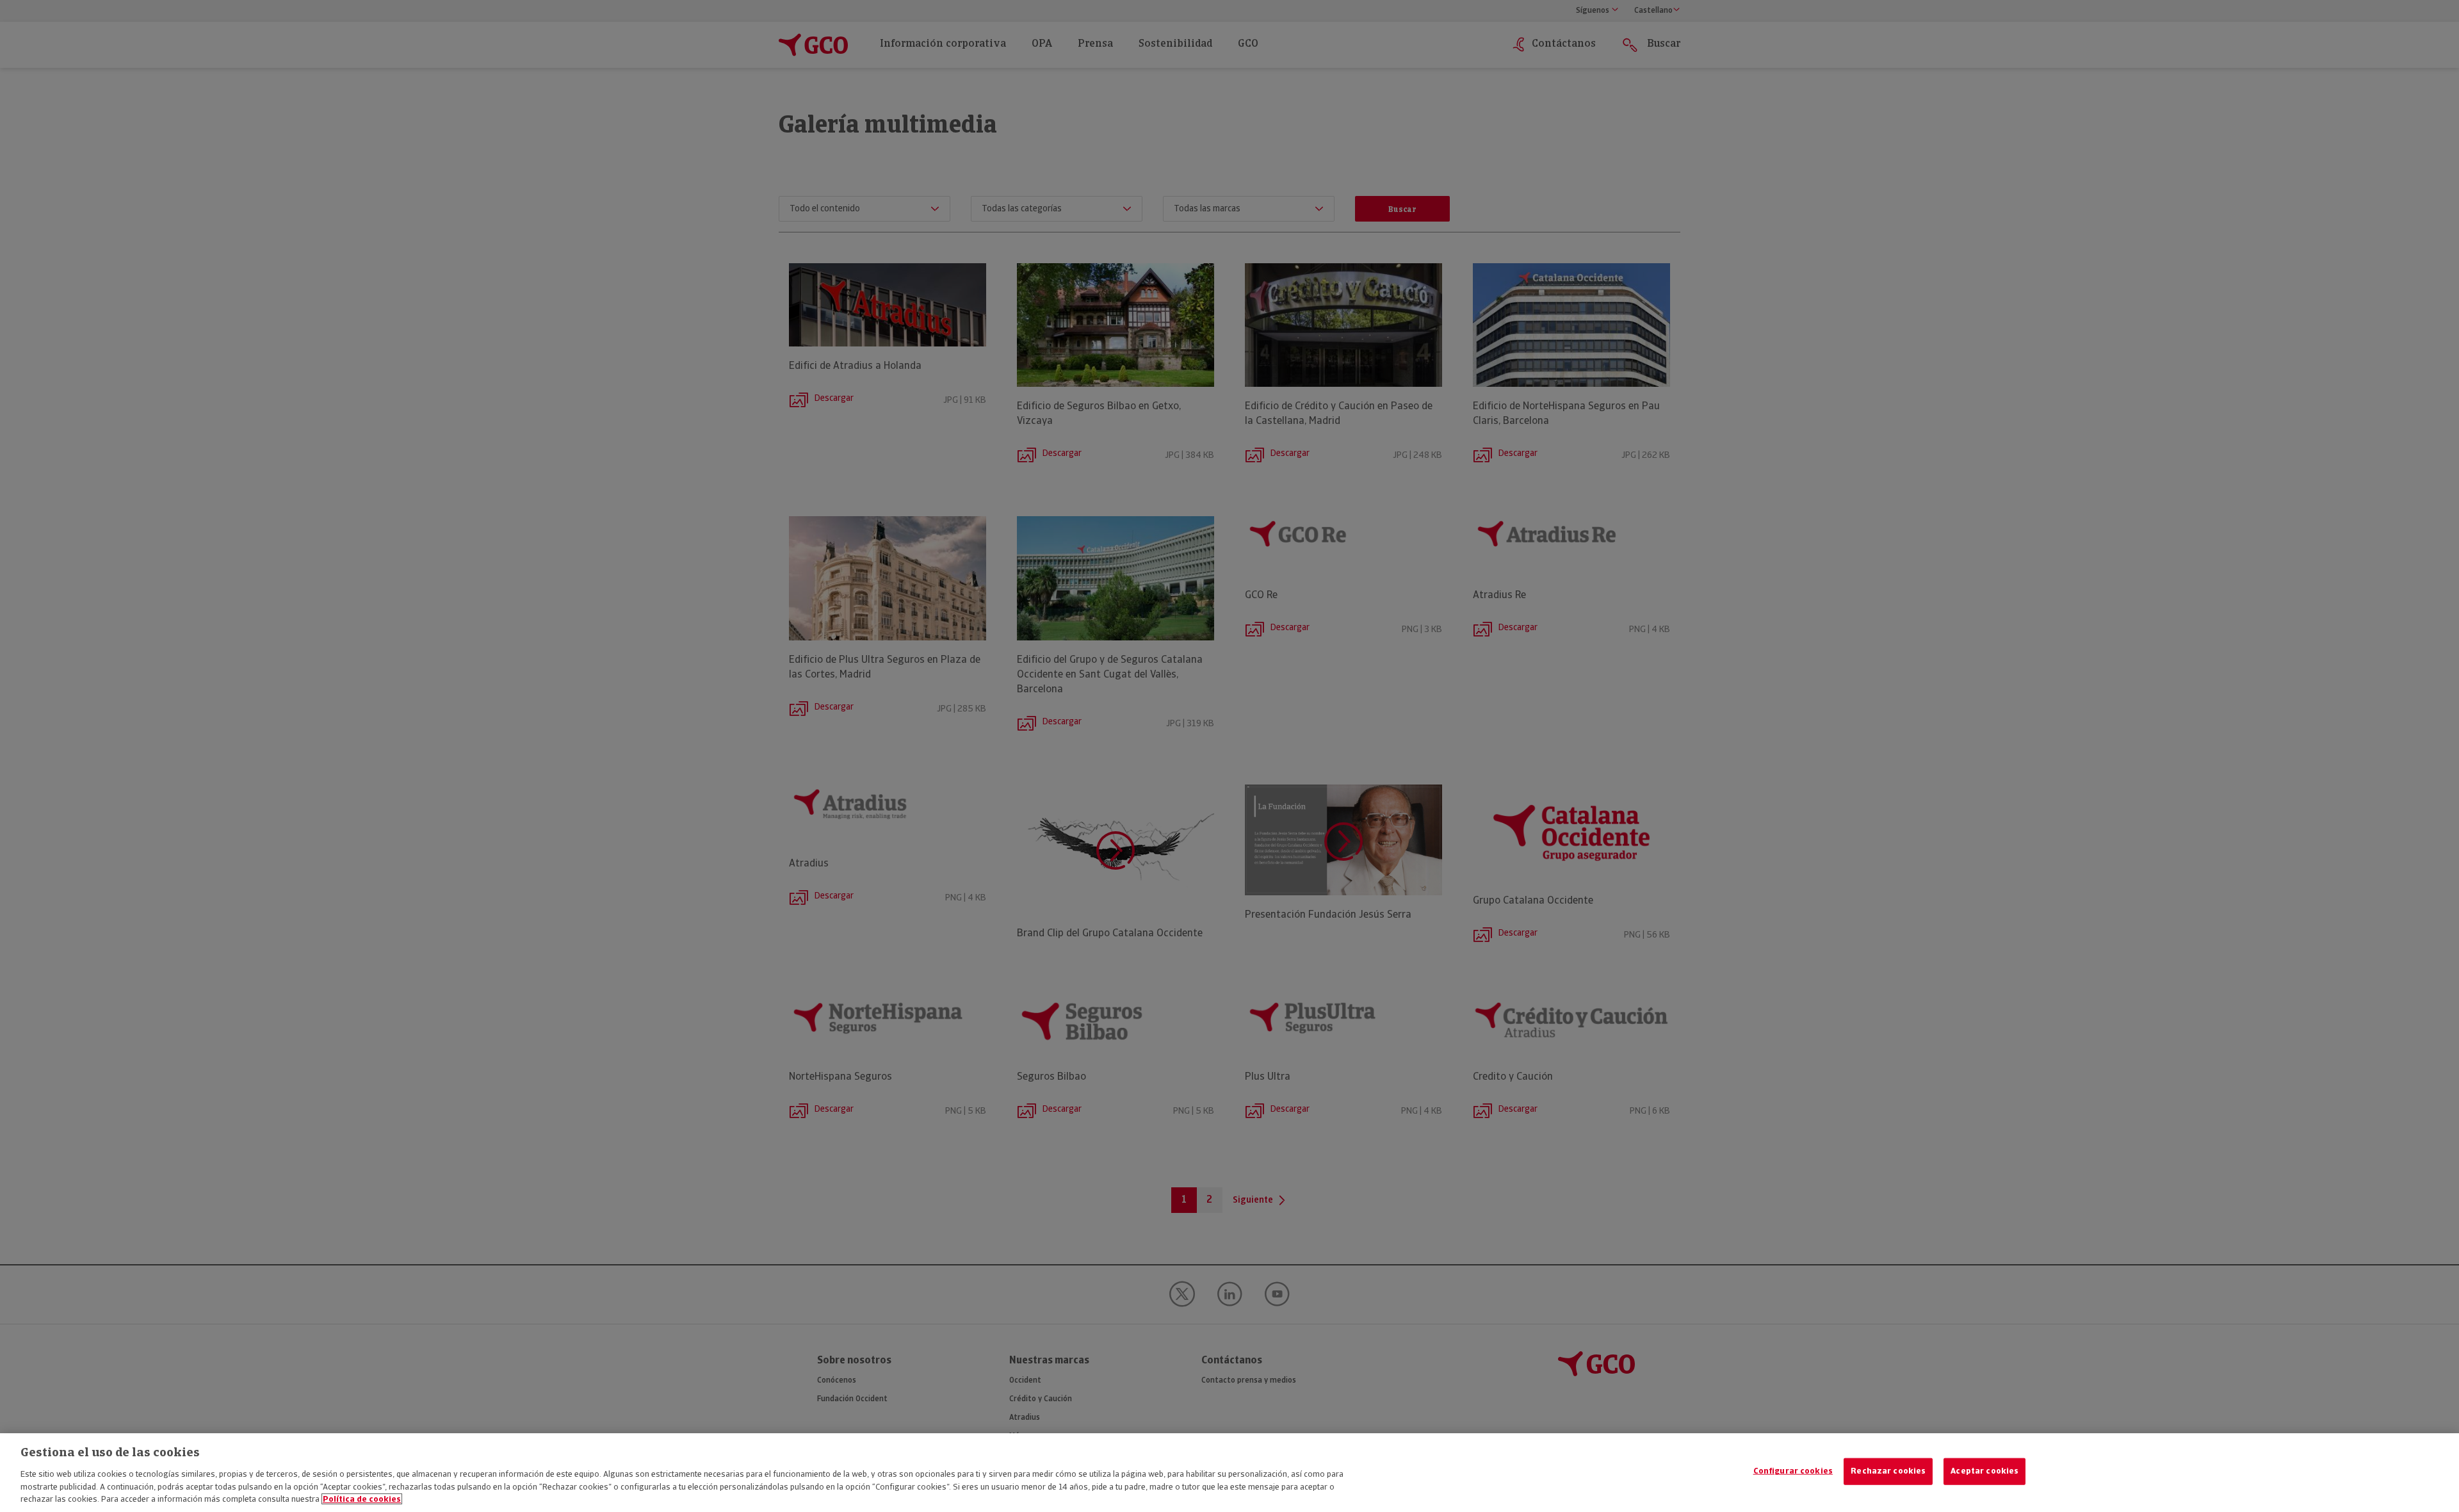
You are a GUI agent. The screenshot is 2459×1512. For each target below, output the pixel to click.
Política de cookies (362, 1499)
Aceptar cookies (1984, 1471)
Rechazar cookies (1888, 1471)
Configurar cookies (1793, 1471)
